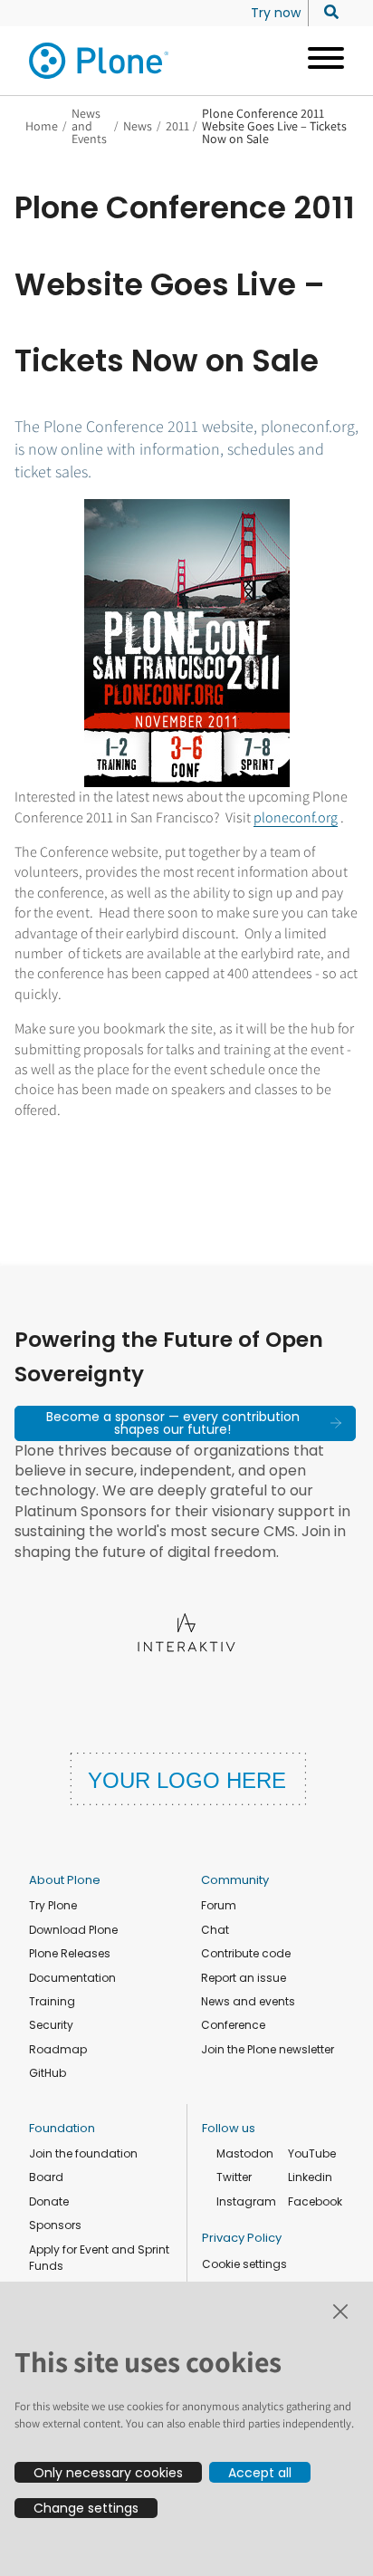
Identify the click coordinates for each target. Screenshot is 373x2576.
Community (235, 1880)
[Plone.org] (100, 61)
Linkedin (310, 2177)
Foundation (62, 2128)
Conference (233, 2025)
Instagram (246, 2201)
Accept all (260, 2473)
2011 (177, 126)
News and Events (89, 126)
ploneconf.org (296, 817)
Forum (219, 1905)
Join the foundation (83, 2153)
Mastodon (245, 2153)
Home (42, 126)
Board (46, 2177)
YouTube (312, 2153)
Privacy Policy (242, 2238)
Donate (49, 2201)
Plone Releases (70, 1953)
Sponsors (55, 2225)
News (138, 126)
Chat (215, 1930)
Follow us (229, 2128)
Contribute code (246, 1953)
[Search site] (326, 13)
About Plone (65, 1880)
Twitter (234, 2177)
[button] (185, 1423)
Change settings (86, 2508)
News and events (248, 2001)
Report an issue (244, 1978)
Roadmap (58, 2049)
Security (51, 2025)
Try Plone (53, 1905)
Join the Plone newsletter (268, 2049)
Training (52, 2001)
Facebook (315, 2201)
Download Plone (73, 1930)
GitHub (48, 2073)
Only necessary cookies (108, 2473)
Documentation (72, 1978)
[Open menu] (319, 61)
